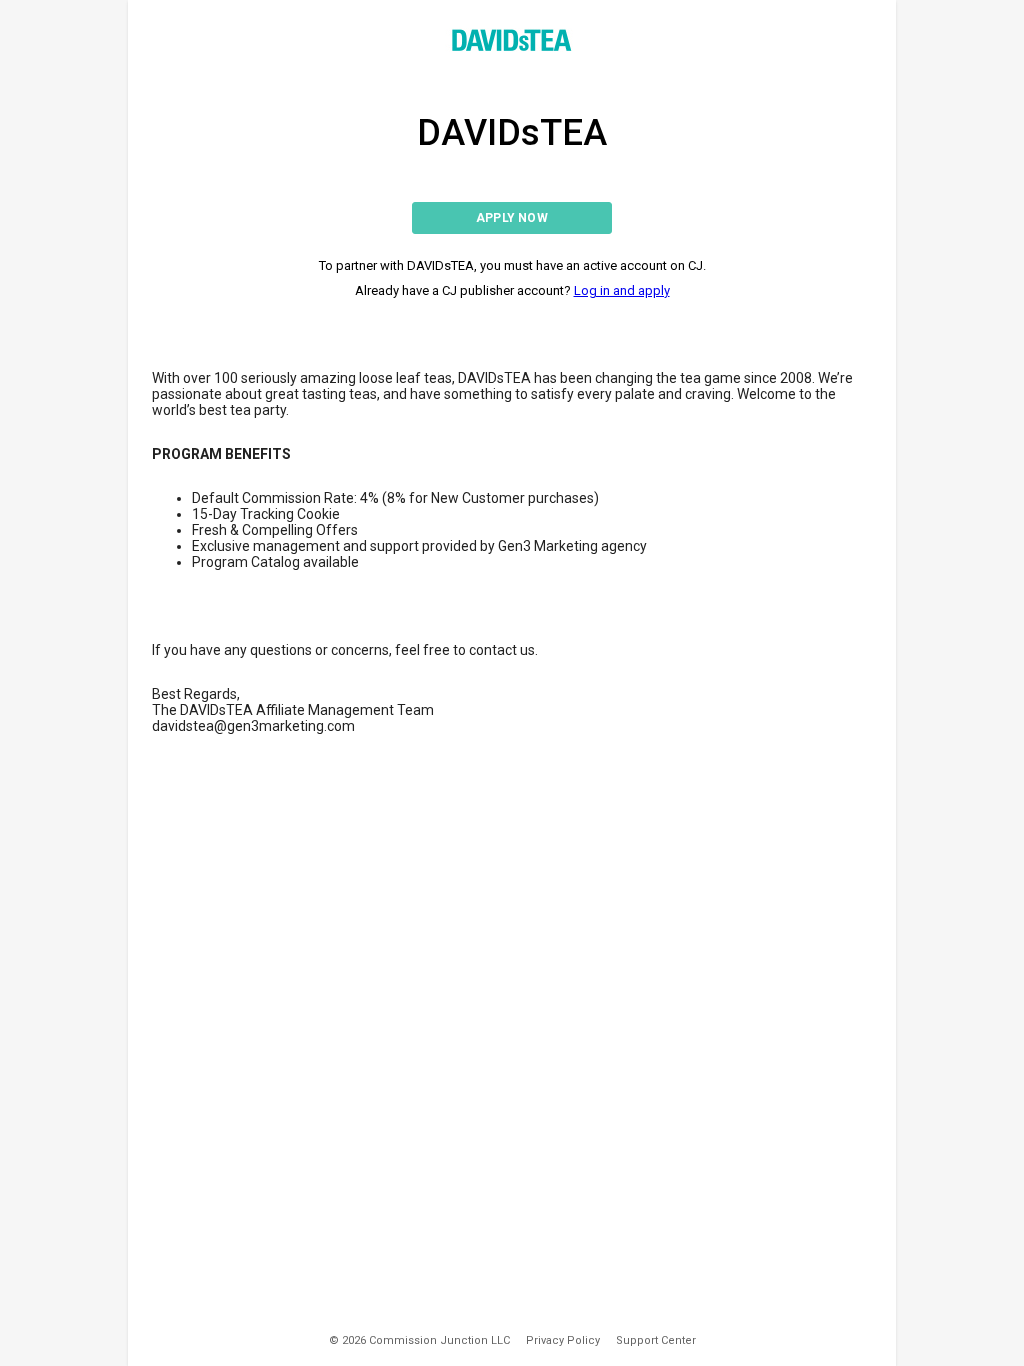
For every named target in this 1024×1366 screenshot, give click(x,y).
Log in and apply (622, 290)
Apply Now (512, 218)
